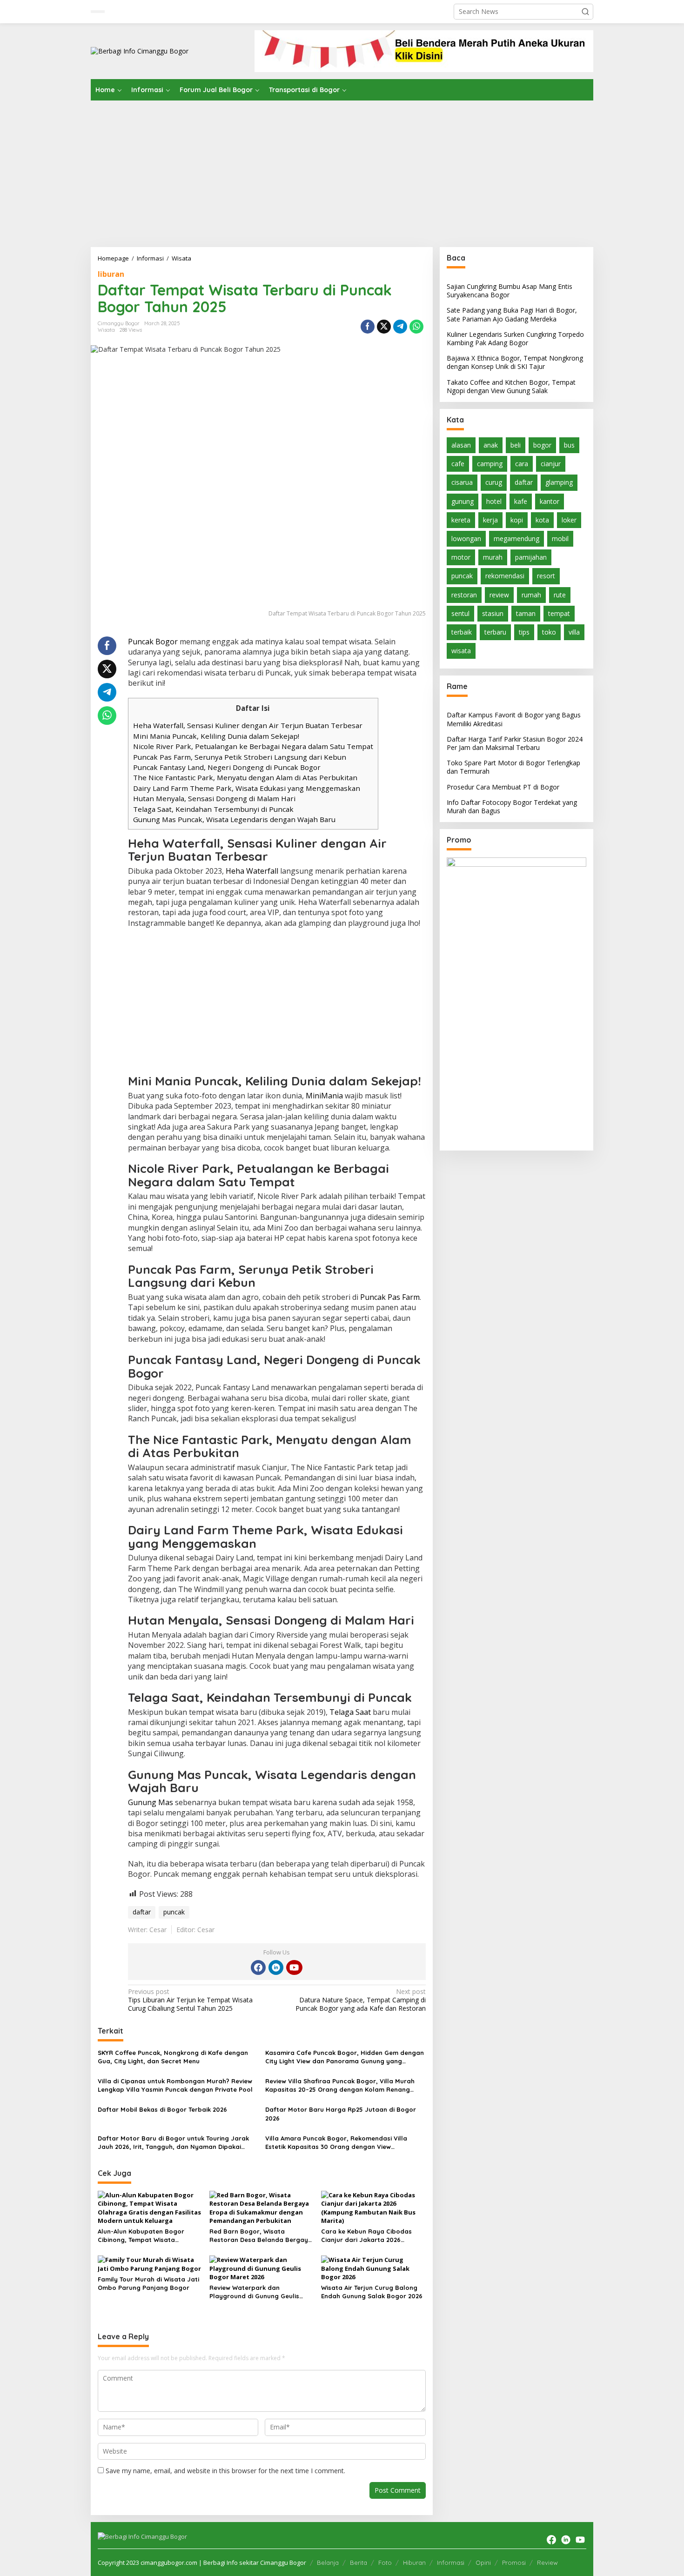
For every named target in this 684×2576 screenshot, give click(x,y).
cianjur (551, 464)
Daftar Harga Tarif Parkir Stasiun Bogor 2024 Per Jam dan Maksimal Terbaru (515, 743)
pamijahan (531, 557)
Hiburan (414, 2563)
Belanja (328, 2563)
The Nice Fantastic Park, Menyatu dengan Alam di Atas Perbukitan (245, 777)
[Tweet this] (384, 327)
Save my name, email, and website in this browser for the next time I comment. (225, 2471)
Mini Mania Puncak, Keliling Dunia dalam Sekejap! (216, 736)
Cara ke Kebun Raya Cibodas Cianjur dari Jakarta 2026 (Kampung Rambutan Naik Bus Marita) (368, 2236)
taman (526, 613)
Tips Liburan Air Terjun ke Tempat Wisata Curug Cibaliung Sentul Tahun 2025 (190, 2000)
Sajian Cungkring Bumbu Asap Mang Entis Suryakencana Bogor (510, 291)
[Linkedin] (276, 1967)
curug (494, 482)
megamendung (516, 539)
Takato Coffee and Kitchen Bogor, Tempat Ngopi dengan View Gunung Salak (511, 386)
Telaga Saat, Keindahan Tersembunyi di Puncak (213, 809)
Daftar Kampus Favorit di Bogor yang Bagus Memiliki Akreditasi (514, 719)
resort (546, 576)
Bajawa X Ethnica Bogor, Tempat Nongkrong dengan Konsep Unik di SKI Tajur (515, 362)
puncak (174, 1912)
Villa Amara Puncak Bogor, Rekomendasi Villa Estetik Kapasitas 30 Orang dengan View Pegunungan (336, 2143)
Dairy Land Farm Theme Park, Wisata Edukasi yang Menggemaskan (247, 788)
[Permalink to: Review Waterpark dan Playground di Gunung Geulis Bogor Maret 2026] (262, 2268)
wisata (461, 651)
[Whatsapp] (416, 327)
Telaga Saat (350, 1712)
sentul (460, 613)
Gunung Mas (151, 1802)
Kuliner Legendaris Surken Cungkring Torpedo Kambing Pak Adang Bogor (515, 338)
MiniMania (324, 1096)
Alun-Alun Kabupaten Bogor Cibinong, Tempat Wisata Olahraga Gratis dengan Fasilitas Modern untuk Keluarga (150, 2236)
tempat (559, 613)
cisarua (462, 482)
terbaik (462, 632)
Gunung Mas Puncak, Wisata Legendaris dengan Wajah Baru (234, 819)
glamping (559, 482)
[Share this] (368, 327)
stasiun (493, 613)
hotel (494, 501)
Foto (385, 2563)
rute (560, 595)
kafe (521, 501)
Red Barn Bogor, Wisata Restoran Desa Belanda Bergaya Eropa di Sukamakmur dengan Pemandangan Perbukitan (261, 2236)
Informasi (451, 2563)
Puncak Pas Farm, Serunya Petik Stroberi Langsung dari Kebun (240, 757)
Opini (483, 2563)
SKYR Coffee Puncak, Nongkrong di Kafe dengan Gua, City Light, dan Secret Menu (173, 2057)
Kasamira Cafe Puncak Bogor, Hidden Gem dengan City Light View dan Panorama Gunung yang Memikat (345, 2057)
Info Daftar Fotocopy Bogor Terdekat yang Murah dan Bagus (512, 806)
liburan (111, 274)
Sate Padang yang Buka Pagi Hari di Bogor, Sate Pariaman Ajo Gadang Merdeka (512, 314)
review (499, 595)
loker (569, 520)
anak (491, 445)
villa (574, 632)
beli (516, 445)
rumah (531, 595)
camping (490, 464)
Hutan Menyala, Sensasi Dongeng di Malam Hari (214, 798)
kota (542, 520)
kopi (517, 520)
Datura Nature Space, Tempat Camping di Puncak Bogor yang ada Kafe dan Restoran (360, 2000)
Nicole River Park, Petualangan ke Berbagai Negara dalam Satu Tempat (253, 746)
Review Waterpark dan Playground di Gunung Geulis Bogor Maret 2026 (254, 2292)
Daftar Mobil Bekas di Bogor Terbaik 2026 (162, 2109)
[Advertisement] (342, 170)
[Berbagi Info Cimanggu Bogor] (140, 50)
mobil (560, 539)
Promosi (514, 2563)
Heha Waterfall (252, 871)
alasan (461, 445)
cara (522, 464)
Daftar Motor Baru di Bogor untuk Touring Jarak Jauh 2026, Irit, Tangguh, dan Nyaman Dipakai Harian (173, 2143)
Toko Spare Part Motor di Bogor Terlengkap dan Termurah (513, 767)
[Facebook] (258, 1967)
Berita (359, 2563)
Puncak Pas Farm (390, 1297)
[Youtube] (294, 1967)
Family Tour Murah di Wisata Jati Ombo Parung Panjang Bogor (148, 2283)
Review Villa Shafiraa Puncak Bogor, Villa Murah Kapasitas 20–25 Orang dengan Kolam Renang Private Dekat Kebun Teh (340, 2085)
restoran (464, 595)
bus (569, 445)
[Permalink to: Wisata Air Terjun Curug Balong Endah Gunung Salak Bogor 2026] (373, 2268)
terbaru (495, 632)
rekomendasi (505, 576)
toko (549, 632)
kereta (461, 520)
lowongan (466, 539)
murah (493, 557)
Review (547, 2563)
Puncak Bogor (153, 642)
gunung (463, 501)
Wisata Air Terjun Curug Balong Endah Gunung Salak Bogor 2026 (372, 2292)
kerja (490, 520)
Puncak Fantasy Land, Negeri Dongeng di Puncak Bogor (227, 767)
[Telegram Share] (400, 327)
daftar (142, 1912)
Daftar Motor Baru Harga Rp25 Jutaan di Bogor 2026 (341, 2114)
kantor (550, 501)
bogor (542, 445)
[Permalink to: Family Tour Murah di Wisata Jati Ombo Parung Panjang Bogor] (150, 2263)
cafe (458, 464)
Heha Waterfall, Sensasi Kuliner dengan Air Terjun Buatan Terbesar (248, 725)
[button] (585, 12)
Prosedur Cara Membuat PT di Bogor (503, 787)
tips (524, 632)
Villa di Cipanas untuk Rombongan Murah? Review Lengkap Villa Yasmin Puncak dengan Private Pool (175, 2085)
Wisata (106, 330)
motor (461, 557)
